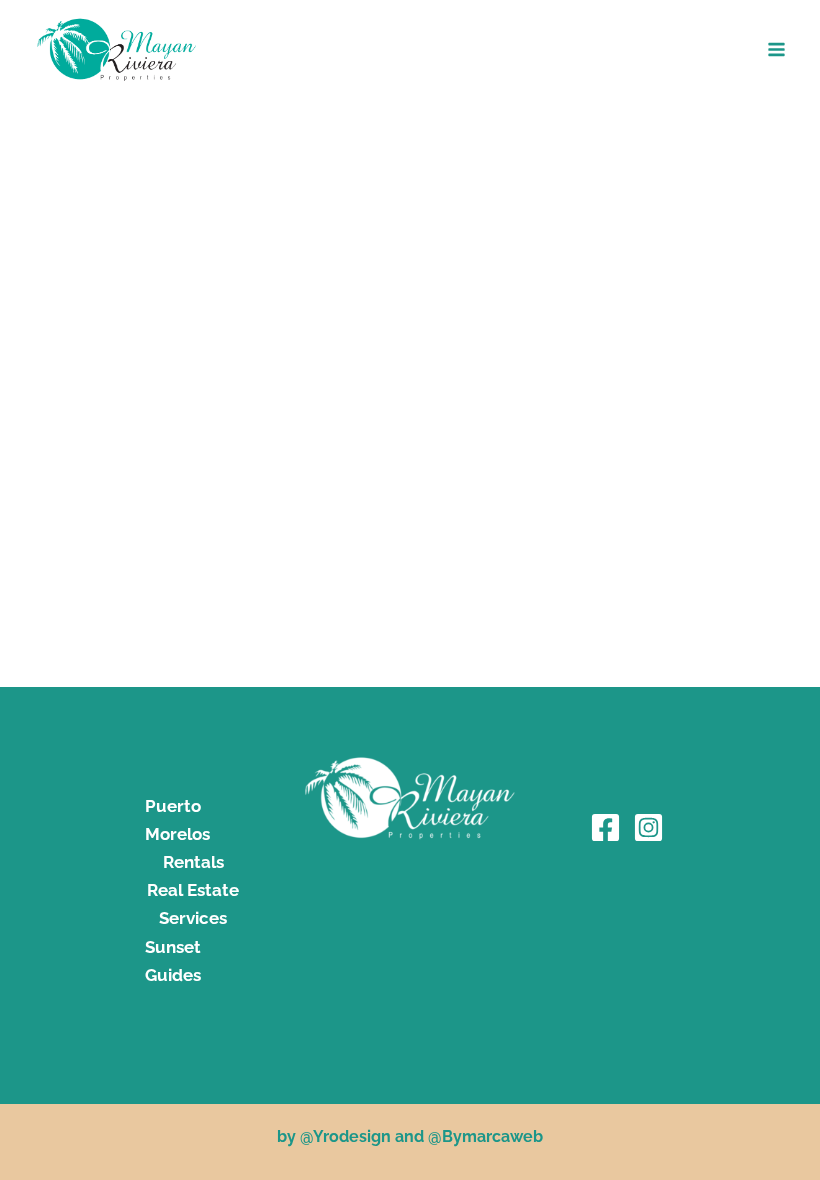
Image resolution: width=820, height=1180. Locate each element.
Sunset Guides (173, 961)
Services (193, 918)
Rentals (193, 862)
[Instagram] (648, 827)
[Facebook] (605, 827)
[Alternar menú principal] (777, 49)
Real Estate (193, 890)
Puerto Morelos (177, 820)
